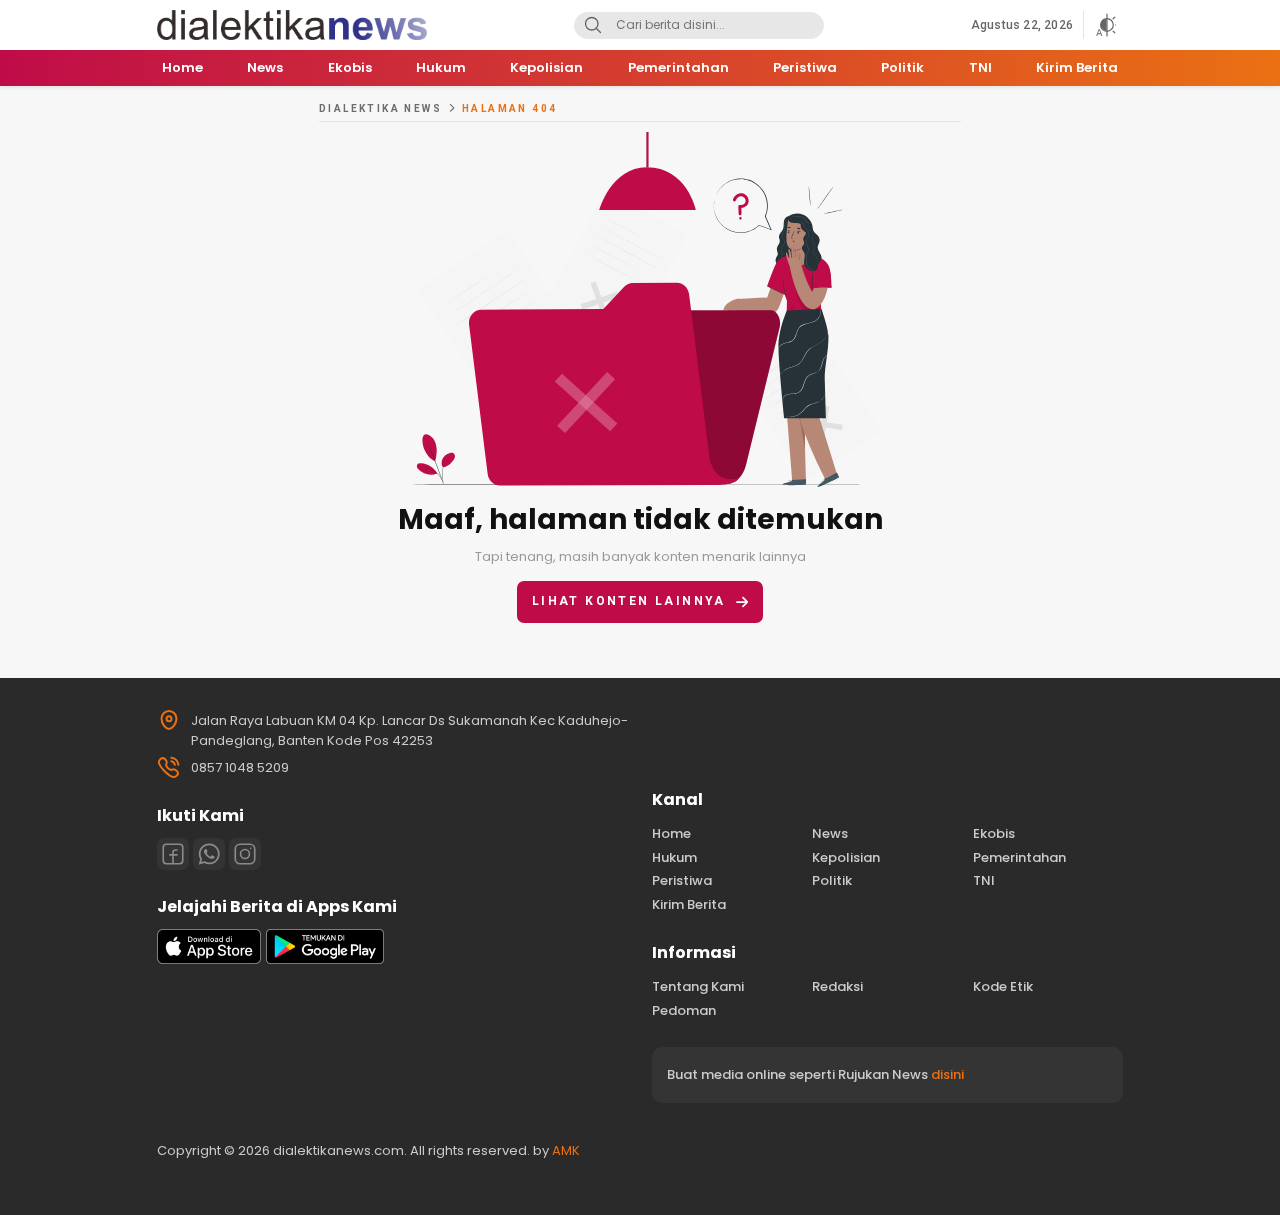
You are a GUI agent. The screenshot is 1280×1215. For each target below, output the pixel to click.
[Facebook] (173, 854)
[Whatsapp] (209, 854)
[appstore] (209, 959)
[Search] (593, 25)
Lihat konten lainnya (629, 601)
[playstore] (325, 959)
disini (947, 1074)
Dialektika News (380, 108)
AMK (566, 1150)
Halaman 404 (509, 108)
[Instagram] (245, 854)
